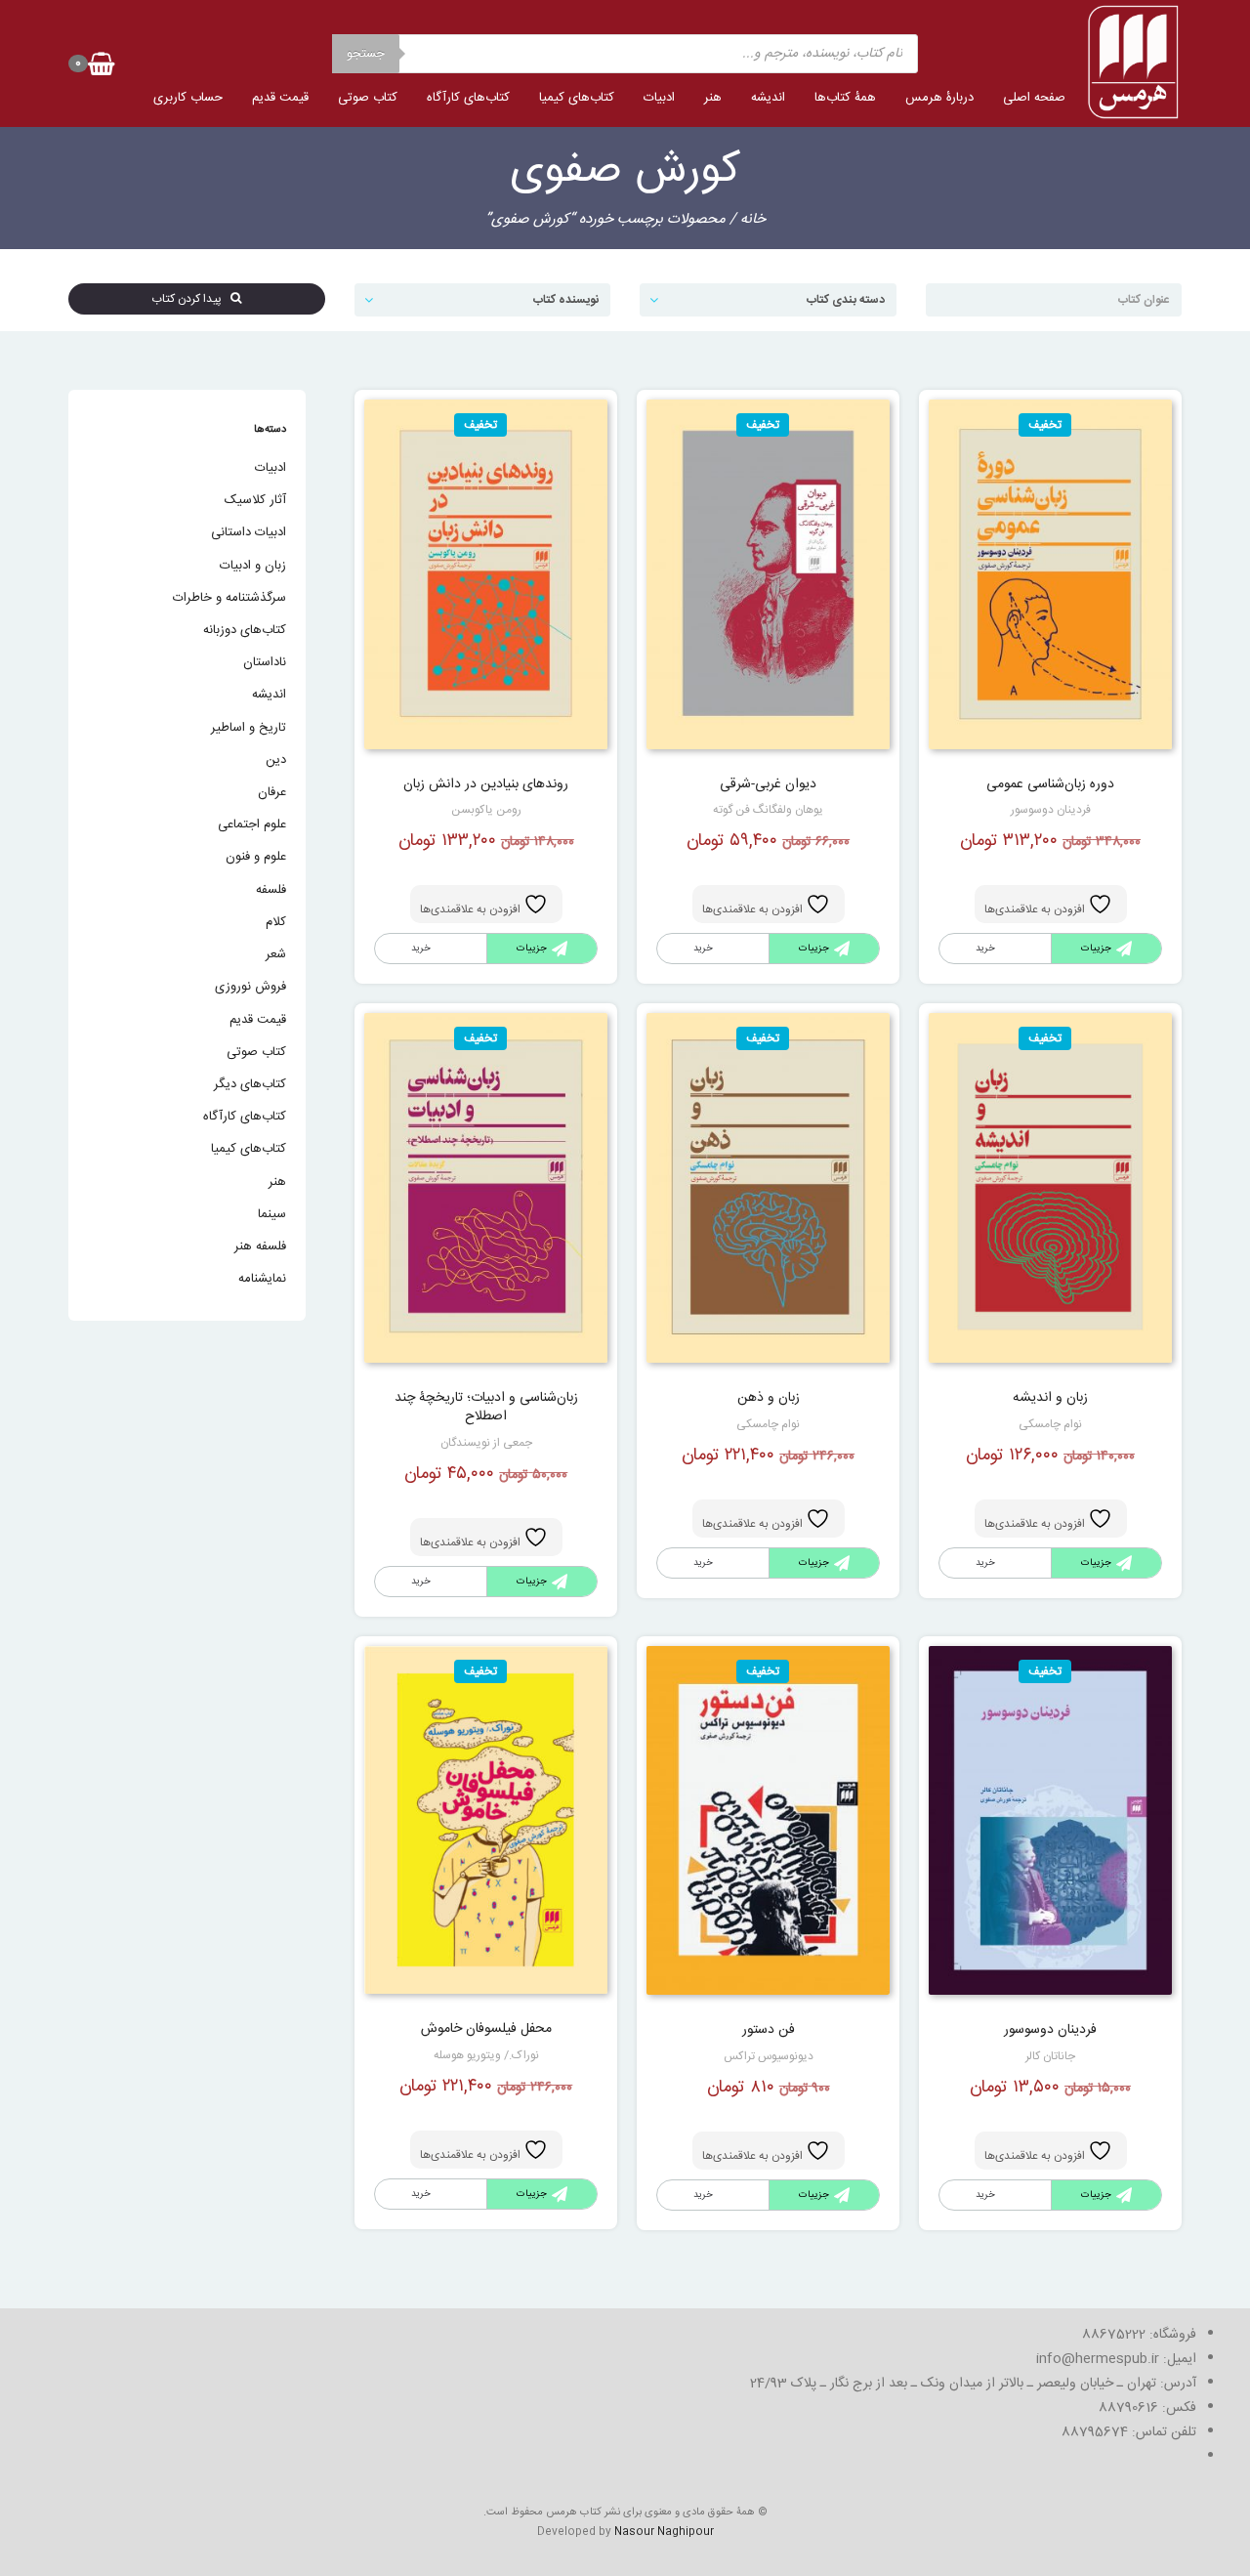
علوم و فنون (256, 857)
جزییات (1096, 949)
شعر (276, 954)
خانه (753, 219)
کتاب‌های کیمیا (577, 98)
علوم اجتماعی (252, 824)
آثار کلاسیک (255, 500)
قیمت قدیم (280, 98)
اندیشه (768, 98)
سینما (272, 1214)
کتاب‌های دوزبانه (245, 630)
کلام (276, 922)
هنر (713, 98)
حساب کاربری (188, 98)
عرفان (272, 792)
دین (276, 760)
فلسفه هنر (260, 1246)
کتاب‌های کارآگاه (468, 98)
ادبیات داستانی (249, 532)
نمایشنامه (262, 1279)
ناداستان (265, 662)
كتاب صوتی (368, 98)
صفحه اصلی (1034, 98)
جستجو (366, 54)
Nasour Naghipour (664, 2532)
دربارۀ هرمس (939, 98)
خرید (703, 949)
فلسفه (271, 890)
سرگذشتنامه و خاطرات (229, 598)
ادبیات (659, 98)
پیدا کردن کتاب (191, 299)
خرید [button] (985, 949)
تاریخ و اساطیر (249, 728)
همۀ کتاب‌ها (845, 98)
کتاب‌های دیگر (250, 1084)
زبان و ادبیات (253, 566)
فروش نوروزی (250, 987)
